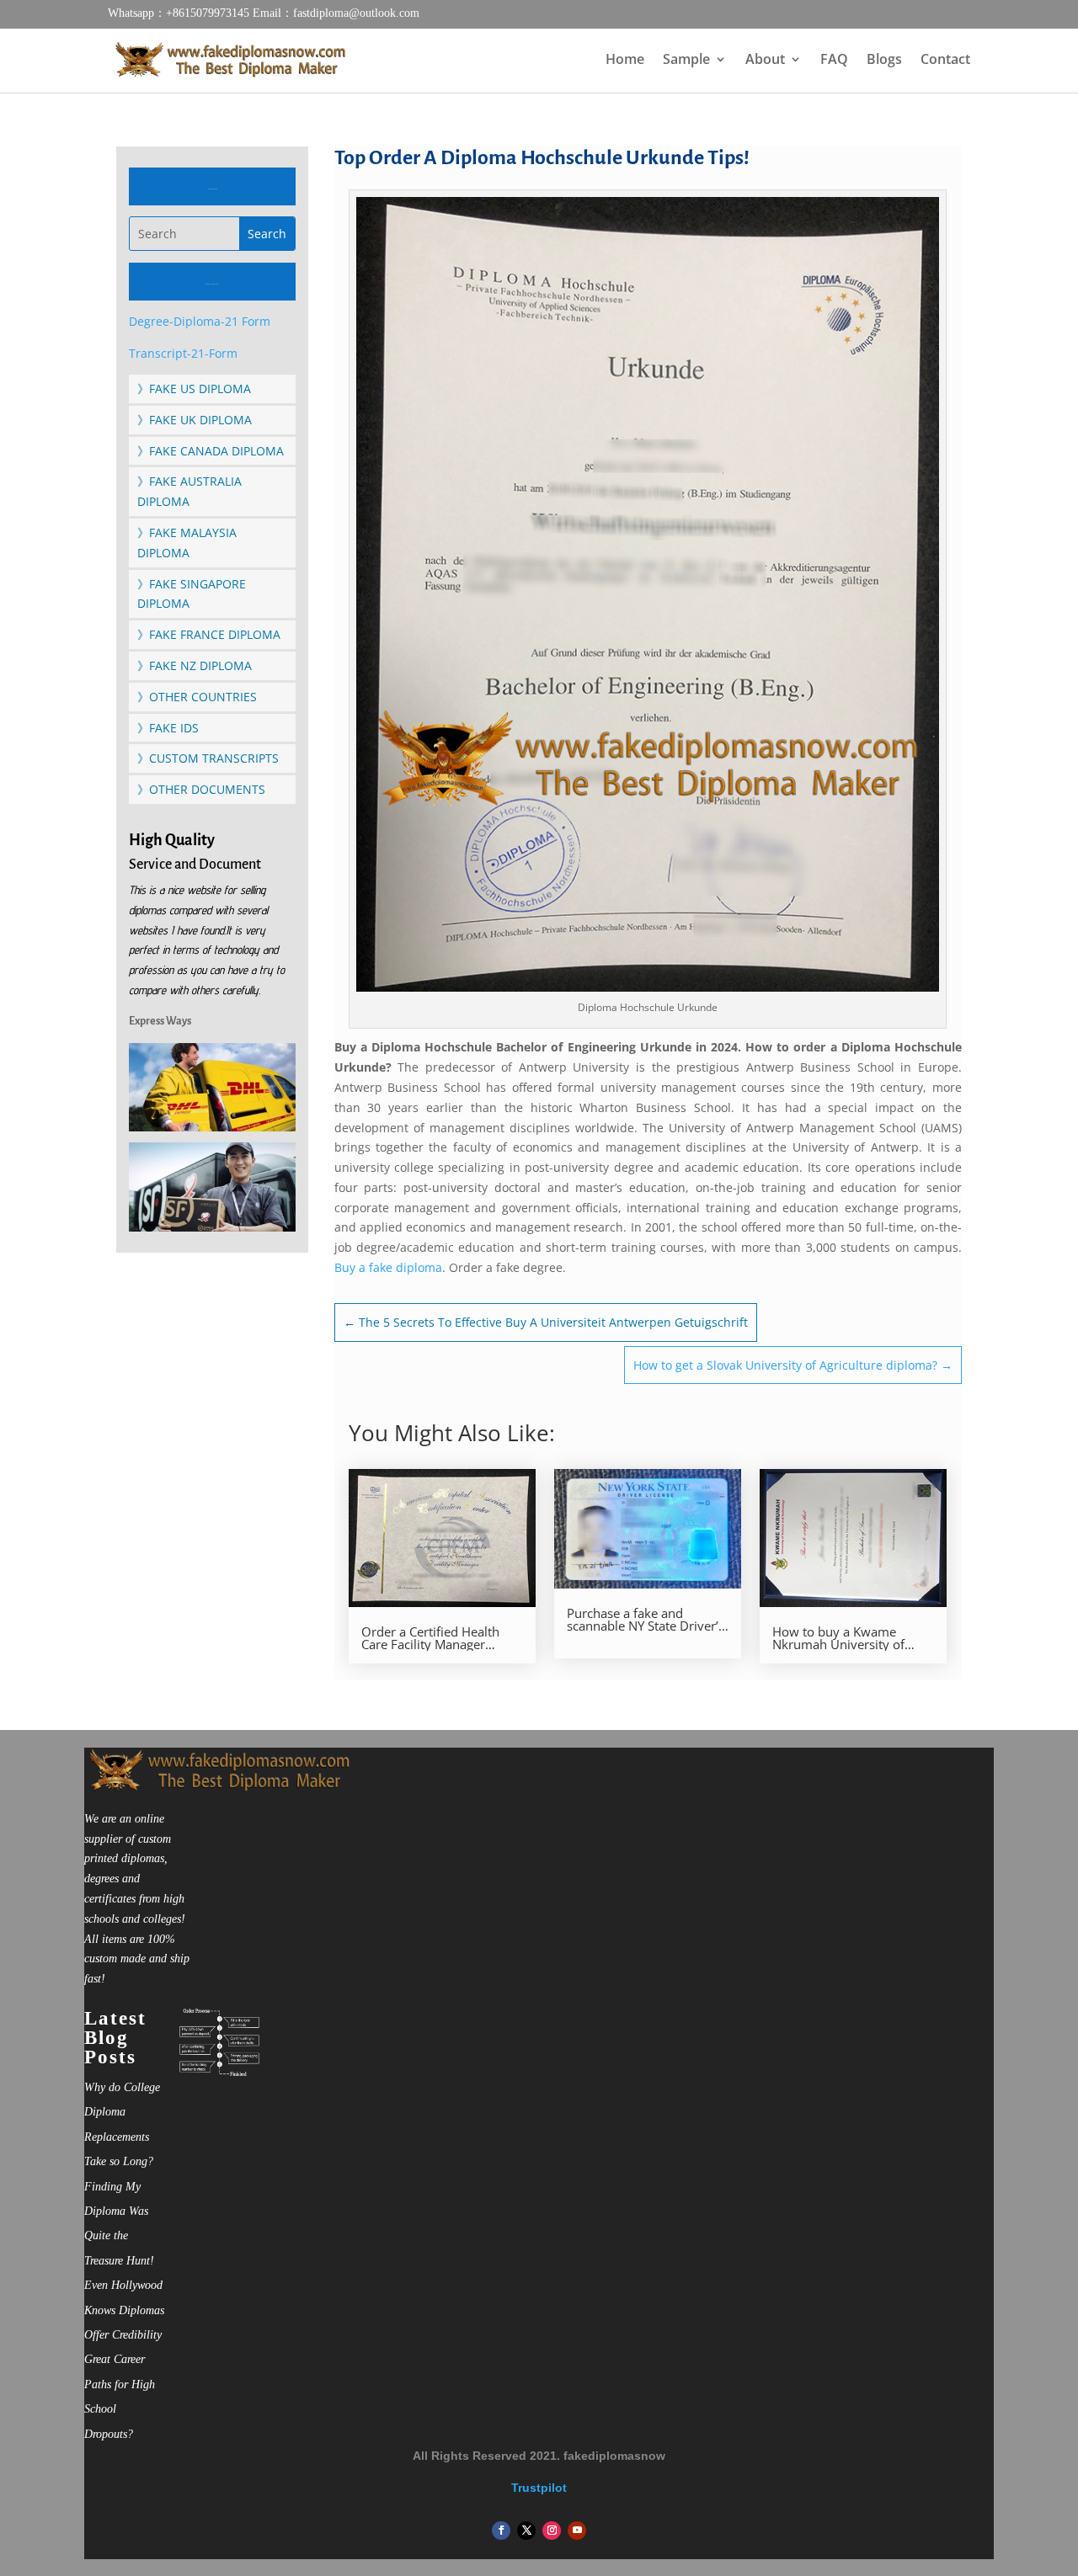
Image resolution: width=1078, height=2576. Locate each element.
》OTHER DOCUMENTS (201, 789)
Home (625, 61)
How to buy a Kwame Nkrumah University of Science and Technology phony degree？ (841, 1638)
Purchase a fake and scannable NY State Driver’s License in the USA (646, 1620)
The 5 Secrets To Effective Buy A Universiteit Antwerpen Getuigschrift (546, 1322)
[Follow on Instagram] (552, 2531)
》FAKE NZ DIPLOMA (195, 665)
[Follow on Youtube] (577, 2531)
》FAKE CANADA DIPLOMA (211, 451)
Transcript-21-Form (183, 353)
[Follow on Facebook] (501, 2531)
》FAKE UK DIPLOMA (195, 420)
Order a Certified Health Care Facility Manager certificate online (430, 1638)
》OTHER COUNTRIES (197, 697)
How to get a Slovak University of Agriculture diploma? (793, 1365)
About (765, 61)
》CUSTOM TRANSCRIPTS (208, 758)
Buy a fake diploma (388, 1267)
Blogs (884, 61)
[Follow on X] (526, 2531)
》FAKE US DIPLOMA (194, 389)
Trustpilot (539, 2488)
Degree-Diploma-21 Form (200, 321)
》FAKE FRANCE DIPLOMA (209, 634)
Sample (686, 61)
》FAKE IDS (168, 728)
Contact (945, 61)
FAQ (834, 61)
